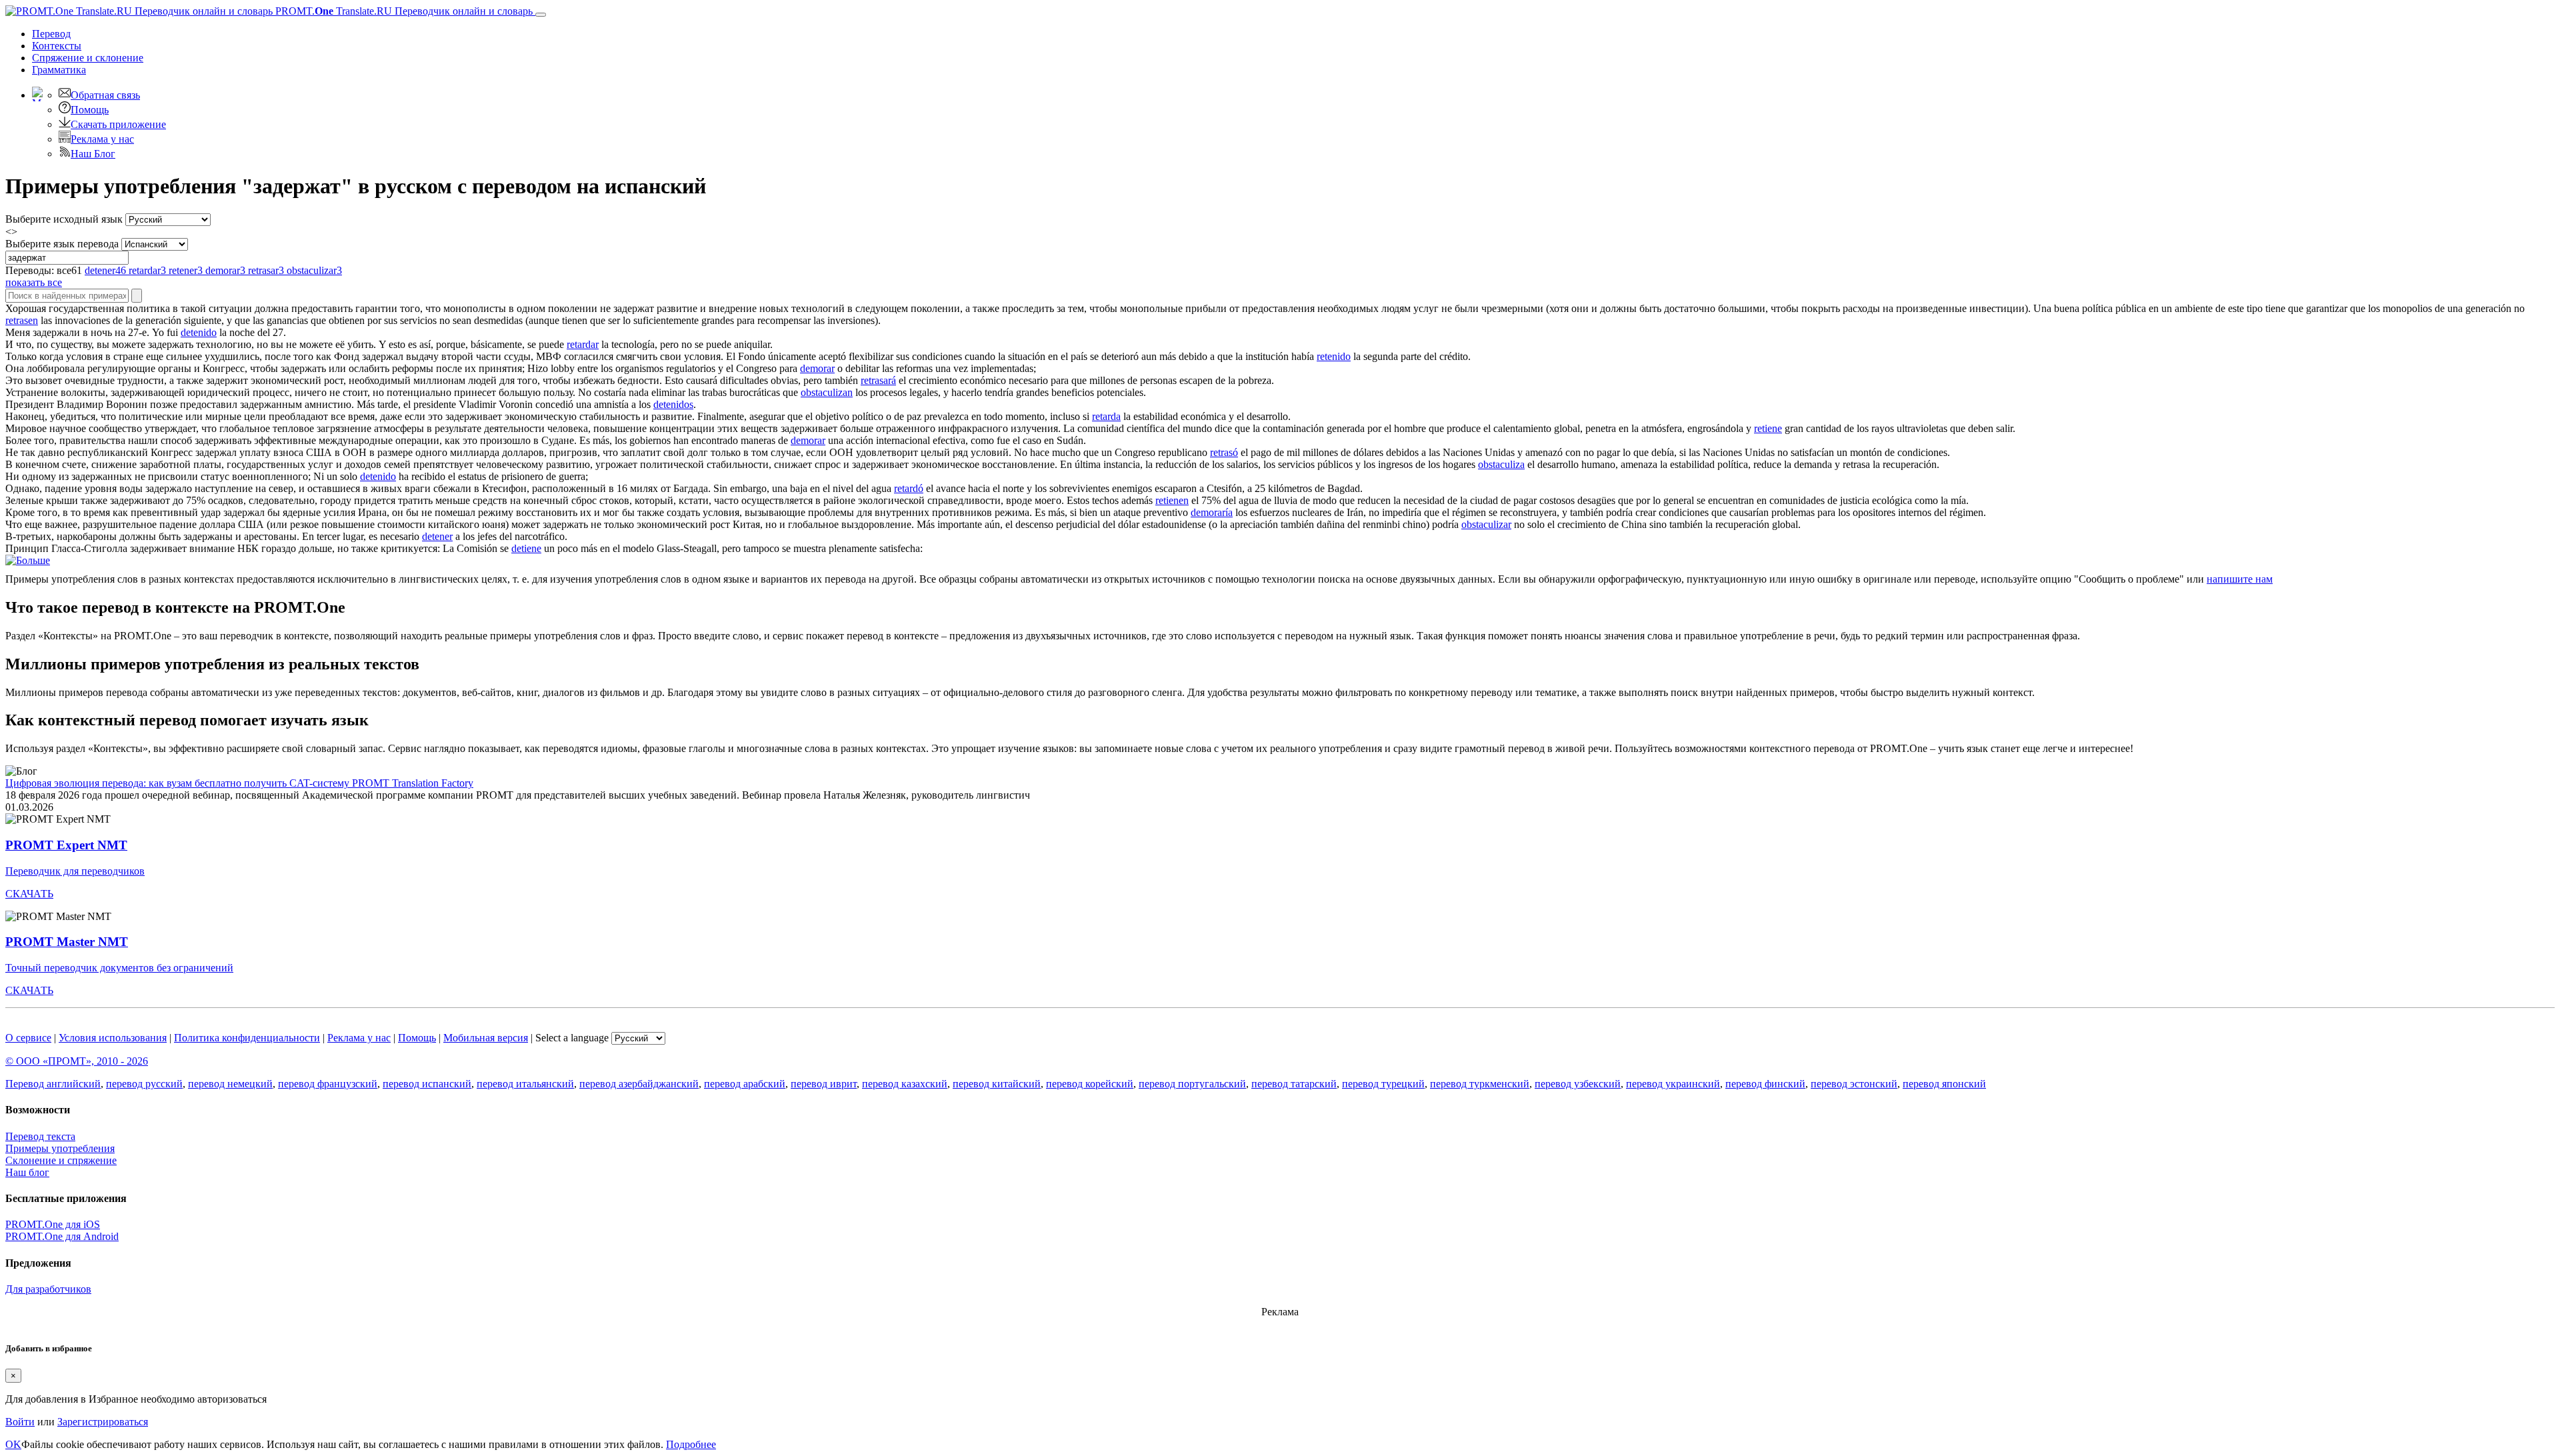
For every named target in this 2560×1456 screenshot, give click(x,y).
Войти (20, 1422)
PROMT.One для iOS (53, 1224)
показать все (34, 282)
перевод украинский (1673, 1084)
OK (13, 1444)
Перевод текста (40, 1136)
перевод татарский (1294, 1084)
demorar (817, 368)
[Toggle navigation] (541, 15)
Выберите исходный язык (64, 219)
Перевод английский (53, 1084)
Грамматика (59, 70)
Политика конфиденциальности (247, 1038)
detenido (199, 332)
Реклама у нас (102, 139)
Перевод (51, 34)
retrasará (878, 380)
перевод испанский (427, 1084)
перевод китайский (997, 1084)
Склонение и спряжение (61, 1160)
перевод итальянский (525, 1084)
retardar (583, 344)
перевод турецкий (1383, 1084)
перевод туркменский (1480, 1084)
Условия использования (113, 1038)
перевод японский (1944, 1084)
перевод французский (328, 1084)
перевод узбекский (1578, 1084)
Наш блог (27, 1172)
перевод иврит (824, 1084)
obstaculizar (1486, 524)
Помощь (90, 110)
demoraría (1212, 512)
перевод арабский (745, 1084)
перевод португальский (1192, 1084)
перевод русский (144, 1084)
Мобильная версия (486, 1038)
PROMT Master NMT (67, 942)
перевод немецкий (230, 1084)
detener (437, 536)
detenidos (673, 404)
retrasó (1224, 452)
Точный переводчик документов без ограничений (119, 968)
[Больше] (28, 560)
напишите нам (2240, 579)
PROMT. (403, 11)
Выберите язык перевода (62, 244)
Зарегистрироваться (103, 1422)
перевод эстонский (1854, 1084)
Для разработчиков (48, 1289)
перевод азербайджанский (639, 1084)
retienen (1172, 500)
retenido (1334, 356)
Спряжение (88, 58)
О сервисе (28, 1038)
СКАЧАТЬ (29, 894)
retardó (909, 488)
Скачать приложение (118, 124)
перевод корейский (1090, 1084)
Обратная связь (105, 95)
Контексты (57, 46)
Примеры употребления (60, 1148)
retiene (1768, 428)
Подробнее (691, 1444)
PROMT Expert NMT (66, 845)
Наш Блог (93, 154)
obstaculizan (827, 392)
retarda (1106, 416)
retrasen (22, 320)
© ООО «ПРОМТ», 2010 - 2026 (77, 1061)
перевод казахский (905, 1084)
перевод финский (1765, 1084)
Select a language (572, 1038)
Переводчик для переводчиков (75, 871)
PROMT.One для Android (62, 1236)
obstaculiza (1501, 464)
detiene (526, 548)
